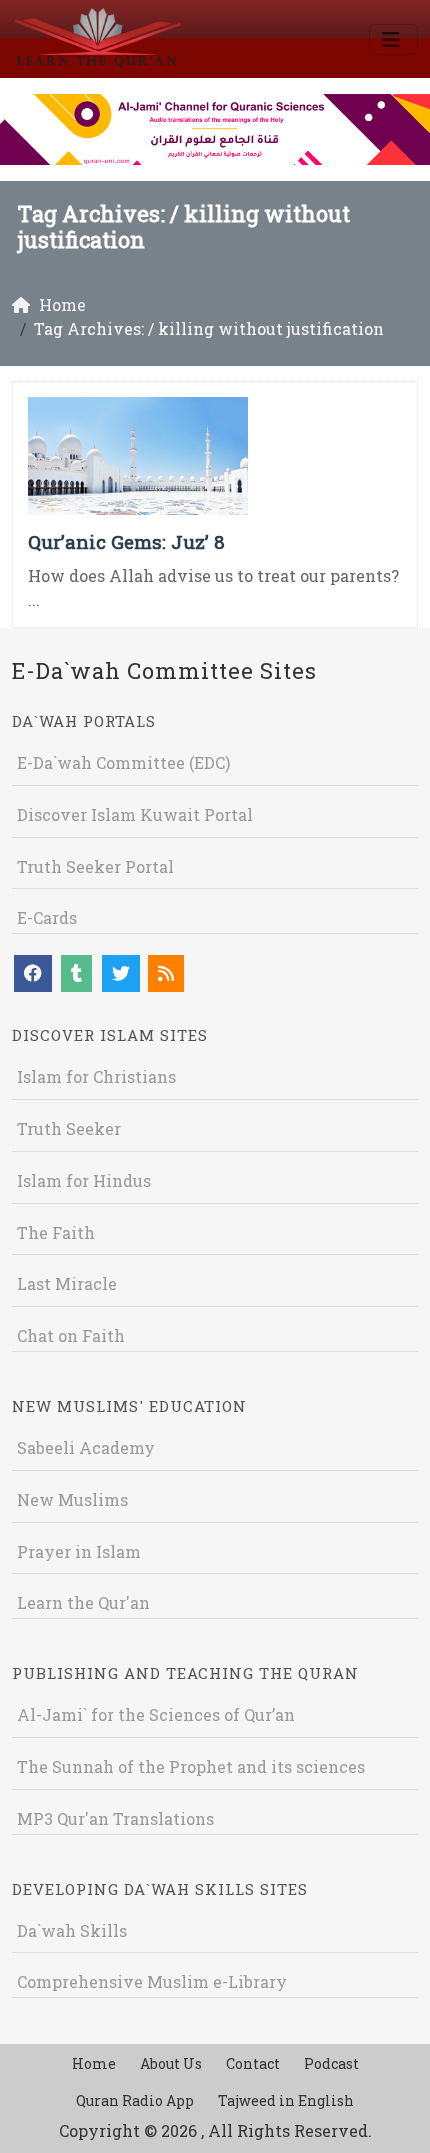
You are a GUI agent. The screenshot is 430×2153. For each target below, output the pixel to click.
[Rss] (166, 973)
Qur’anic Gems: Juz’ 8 (126, 541)
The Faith (56, 1232)
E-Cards (47, 917)
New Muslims (72, 1499)
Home (94, 2063)
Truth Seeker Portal (95, 866)
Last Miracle (67, 1283)
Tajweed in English (286, 2100)
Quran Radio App (135, 2100)
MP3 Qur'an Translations (115, 1818)
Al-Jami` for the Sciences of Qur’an (156, 1714)
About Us (171, 2063)
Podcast (331, 2063)
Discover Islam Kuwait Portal (135, 814)
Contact (253, 2063)
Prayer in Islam (79, 1551)
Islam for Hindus (84, 1180)
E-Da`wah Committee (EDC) (123, 762)
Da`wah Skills (72, 1930)
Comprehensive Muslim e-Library (152, 1981)
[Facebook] (33, 973)
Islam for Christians (96, 1076)
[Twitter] (121, 973)
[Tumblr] (76, 973)
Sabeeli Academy (86, 1447)
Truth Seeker (69, 1128)
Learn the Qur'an (83, 1602)
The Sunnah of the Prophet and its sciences (191, 1766)
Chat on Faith (71, 1335)
